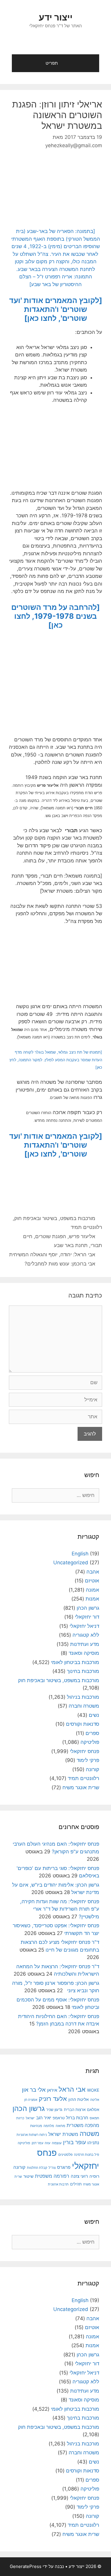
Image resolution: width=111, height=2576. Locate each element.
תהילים (76, 2184)
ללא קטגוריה (86, 1635)
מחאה (60, 2126)
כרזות (20, 2118)
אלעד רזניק (53, 2099)
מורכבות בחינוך (83, 1671)
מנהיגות (36, 2126)
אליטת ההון (79, 2099)
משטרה (89, 2134)
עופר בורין (74, 2142)
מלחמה (49, 2126)
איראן (52, 2090)
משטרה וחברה (84, 1706)
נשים (94, 1715)
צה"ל (52, 2168)
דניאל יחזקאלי (84, 1626)
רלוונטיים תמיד (86, 1227)
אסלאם (93, 2109)
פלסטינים (65, 2155)
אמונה (92, 1590)
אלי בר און (34, 2090)
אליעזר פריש (82, 1236)
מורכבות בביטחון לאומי (75, 1662)
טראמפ (59, 2118)
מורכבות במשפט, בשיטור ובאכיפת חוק (55, 1218)
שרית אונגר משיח (81, 1787)
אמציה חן (31, 2100)
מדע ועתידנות (85, 1644)
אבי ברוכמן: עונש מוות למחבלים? (60, 1264)
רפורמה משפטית (52, 2176)
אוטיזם (92, 1581)
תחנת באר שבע (71, 1245)
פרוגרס (64, 2167)
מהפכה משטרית (83, 2125)
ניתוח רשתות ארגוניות (32, 2135)
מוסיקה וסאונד (84, 1653)
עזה (48, 2143)
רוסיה (94, 2176)
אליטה (95, 2100)
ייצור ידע (56, 17)
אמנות (92, 1599)
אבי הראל (72, 2089)
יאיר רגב (44, 2118)
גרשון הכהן (88, 1608)
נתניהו (93, 2143)
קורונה (92, 1769)
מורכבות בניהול (83, 1697)
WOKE (93, 2090)
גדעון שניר (54, 2110)
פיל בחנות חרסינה (87, 2155)
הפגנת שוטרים (51, 1236)
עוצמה (57, 2143)
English (80, 1554)
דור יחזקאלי (87, 1617)
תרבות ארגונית (58, 2184)
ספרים (92, 1733)
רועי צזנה (79, 2176)
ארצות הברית (75, 2109)
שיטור (28, 2176)
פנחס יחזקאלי (85, 1751)
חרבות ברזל (77, 2118)
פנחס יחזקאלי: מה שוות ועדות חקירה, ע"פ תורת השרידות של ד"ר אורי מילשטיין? (60, 1909)
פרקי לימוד (88, 1760)
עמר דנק (37, 2143)
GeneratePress (26, 2566)
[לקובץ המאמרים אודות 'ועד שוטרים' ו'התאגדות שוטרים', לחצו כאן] (56, 309)
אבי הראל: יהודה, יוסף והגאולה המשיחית (52, 1254)
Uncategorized (71, 1563)
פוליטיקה (90, 1742)
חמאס (94, 2118)
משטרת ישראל (63, 2134)
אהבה (93, 1572)
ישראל (30, 2118)
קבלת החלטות (37, 2168)
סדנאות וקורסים (83, 1724)
